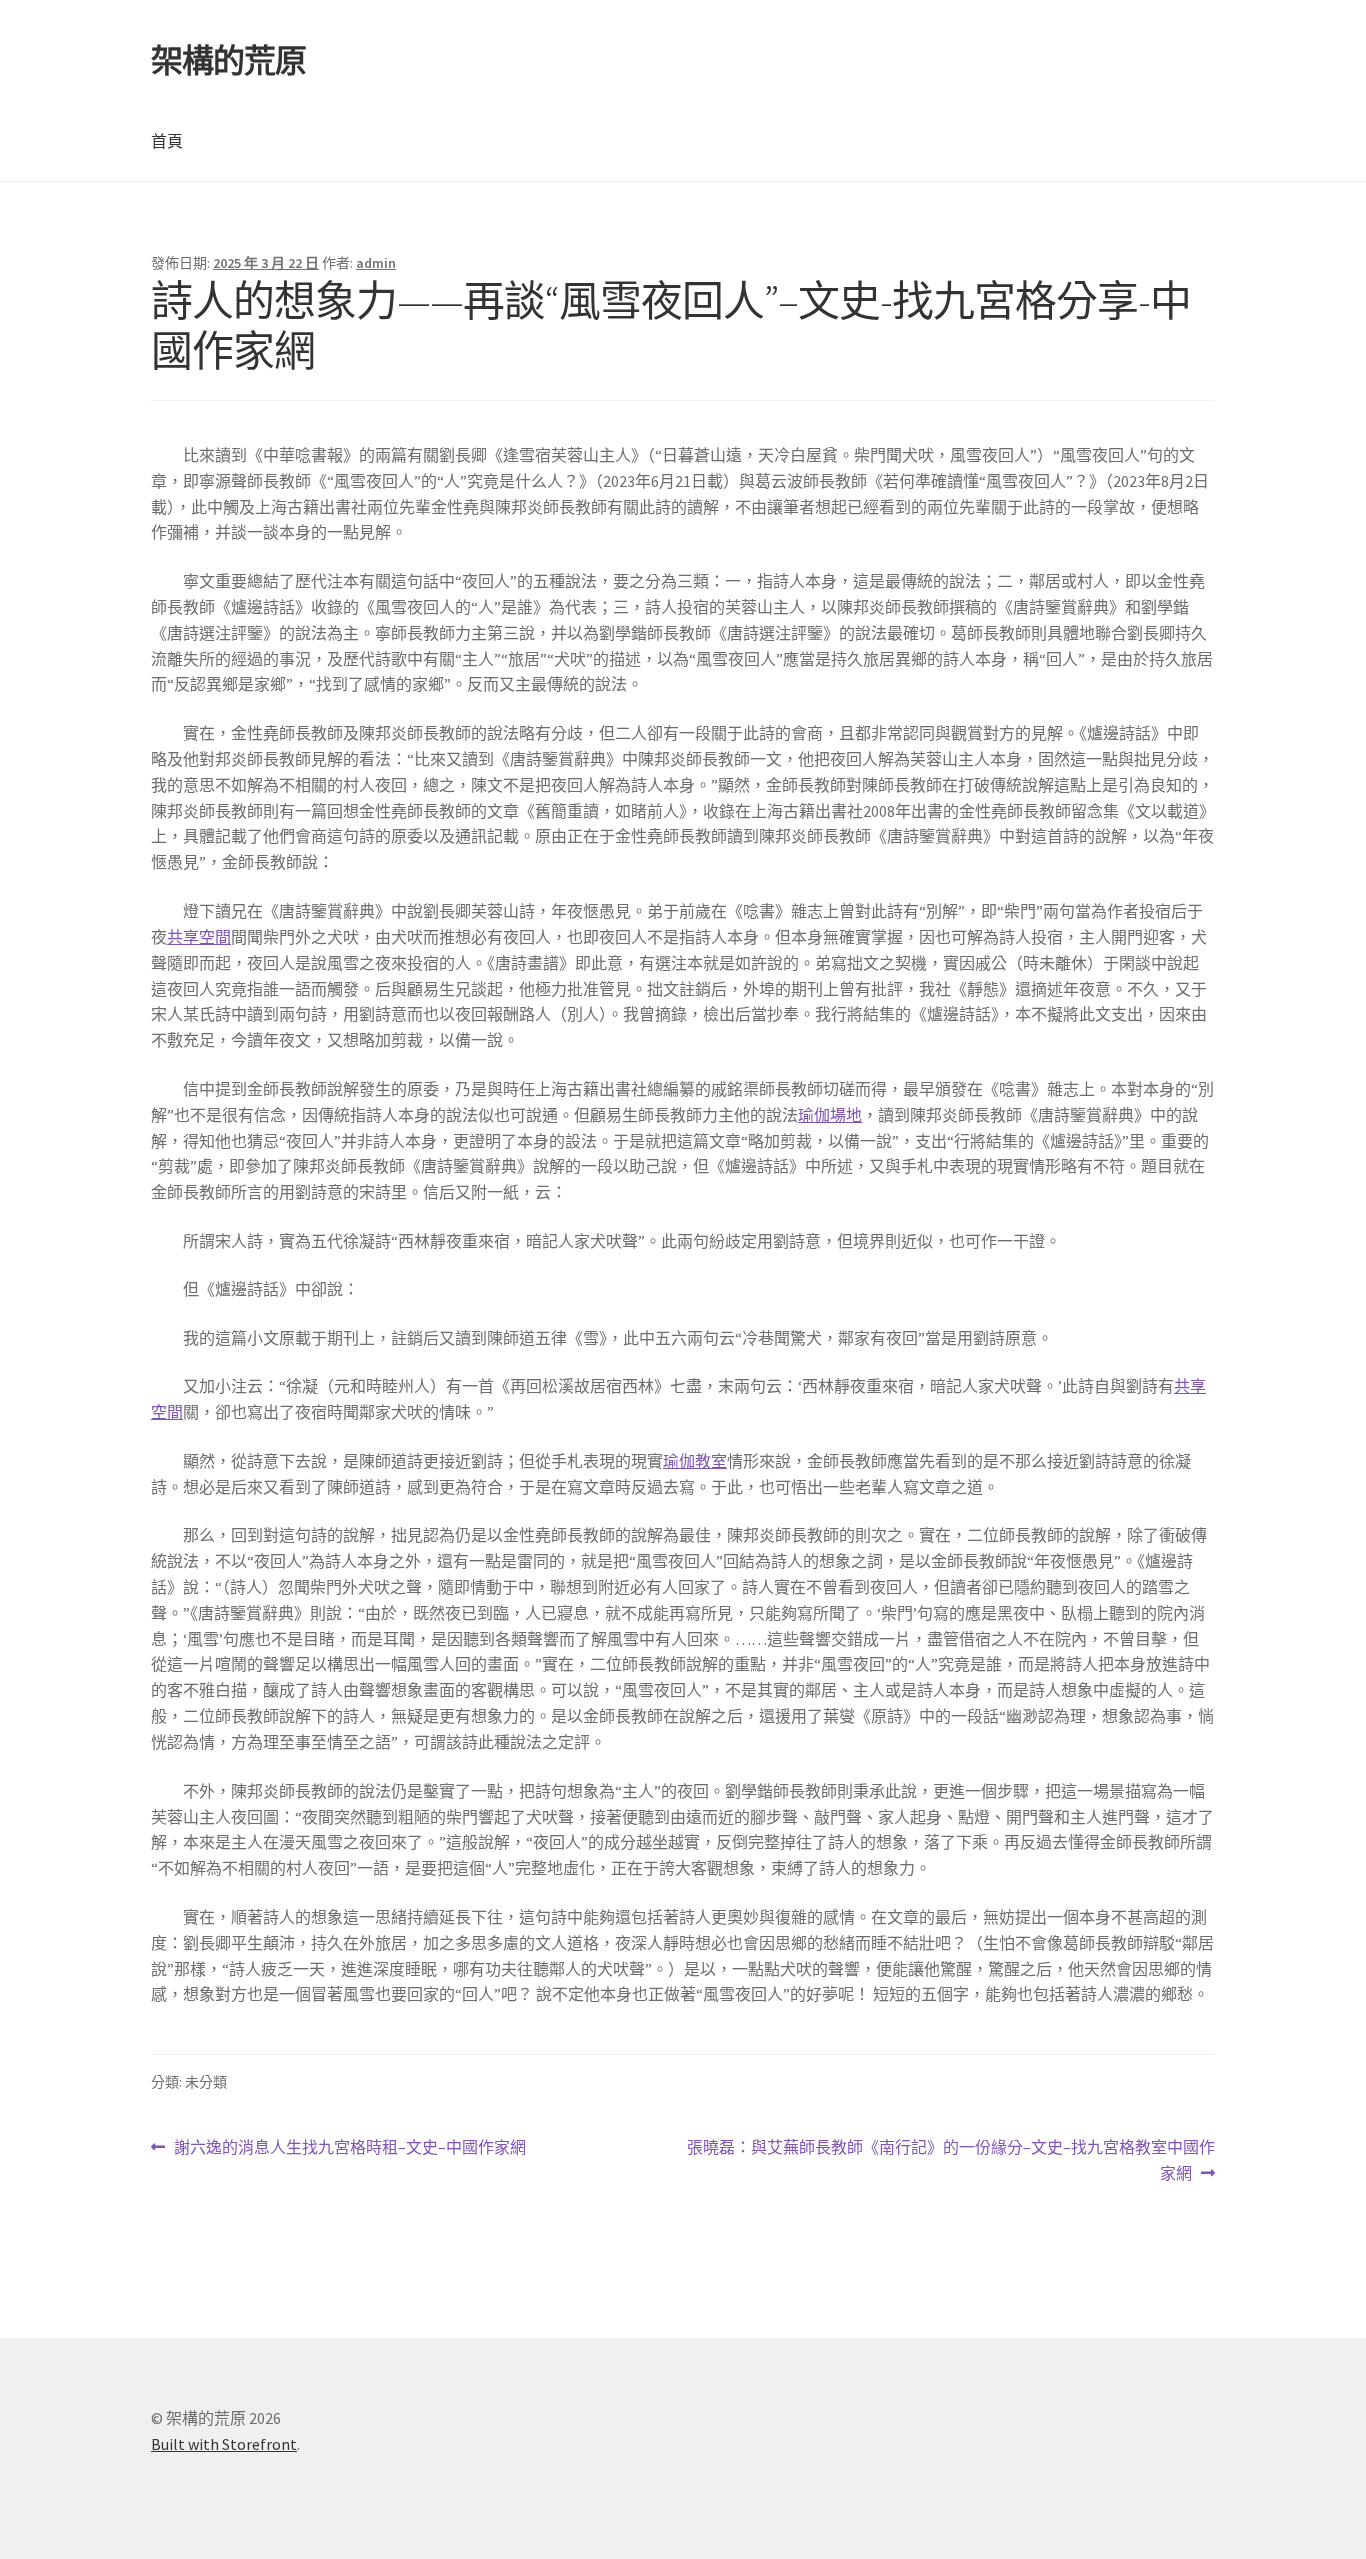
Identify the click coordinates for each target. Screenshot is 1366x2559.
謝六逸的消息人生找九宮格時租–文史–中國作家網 (349, 2148)
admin (376, 263)
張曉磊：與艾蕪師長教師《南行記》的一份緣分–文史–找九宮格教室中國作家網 (950, 2161)
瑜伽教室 (695, 1461)
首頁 (167, 141)
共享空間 (199, 937)
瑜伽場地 (830, 1115)
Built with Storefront (224, 2444)
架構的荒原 (228, 61)
